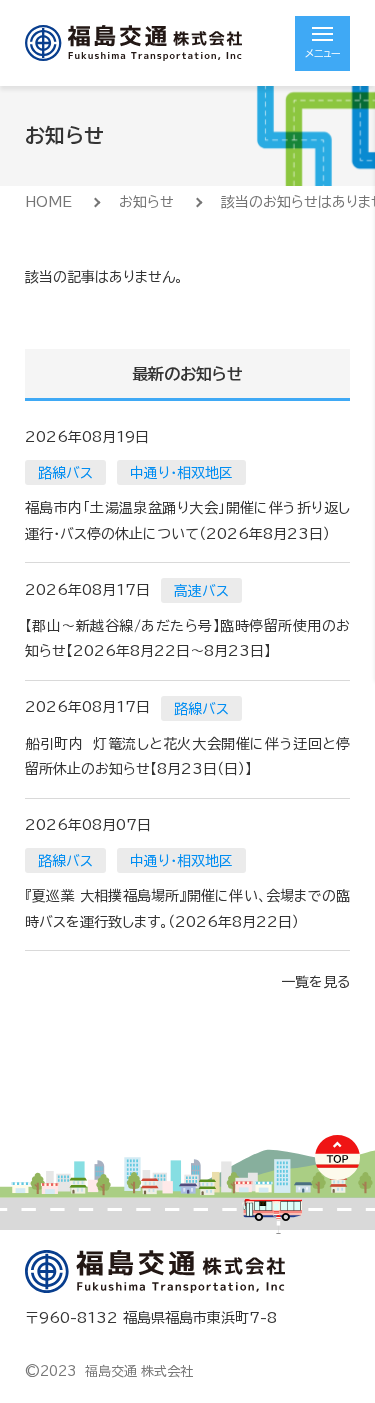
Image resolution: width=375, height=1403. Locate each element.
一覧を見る (315, 982)
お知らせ (146, 202)
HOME (48, 202)
